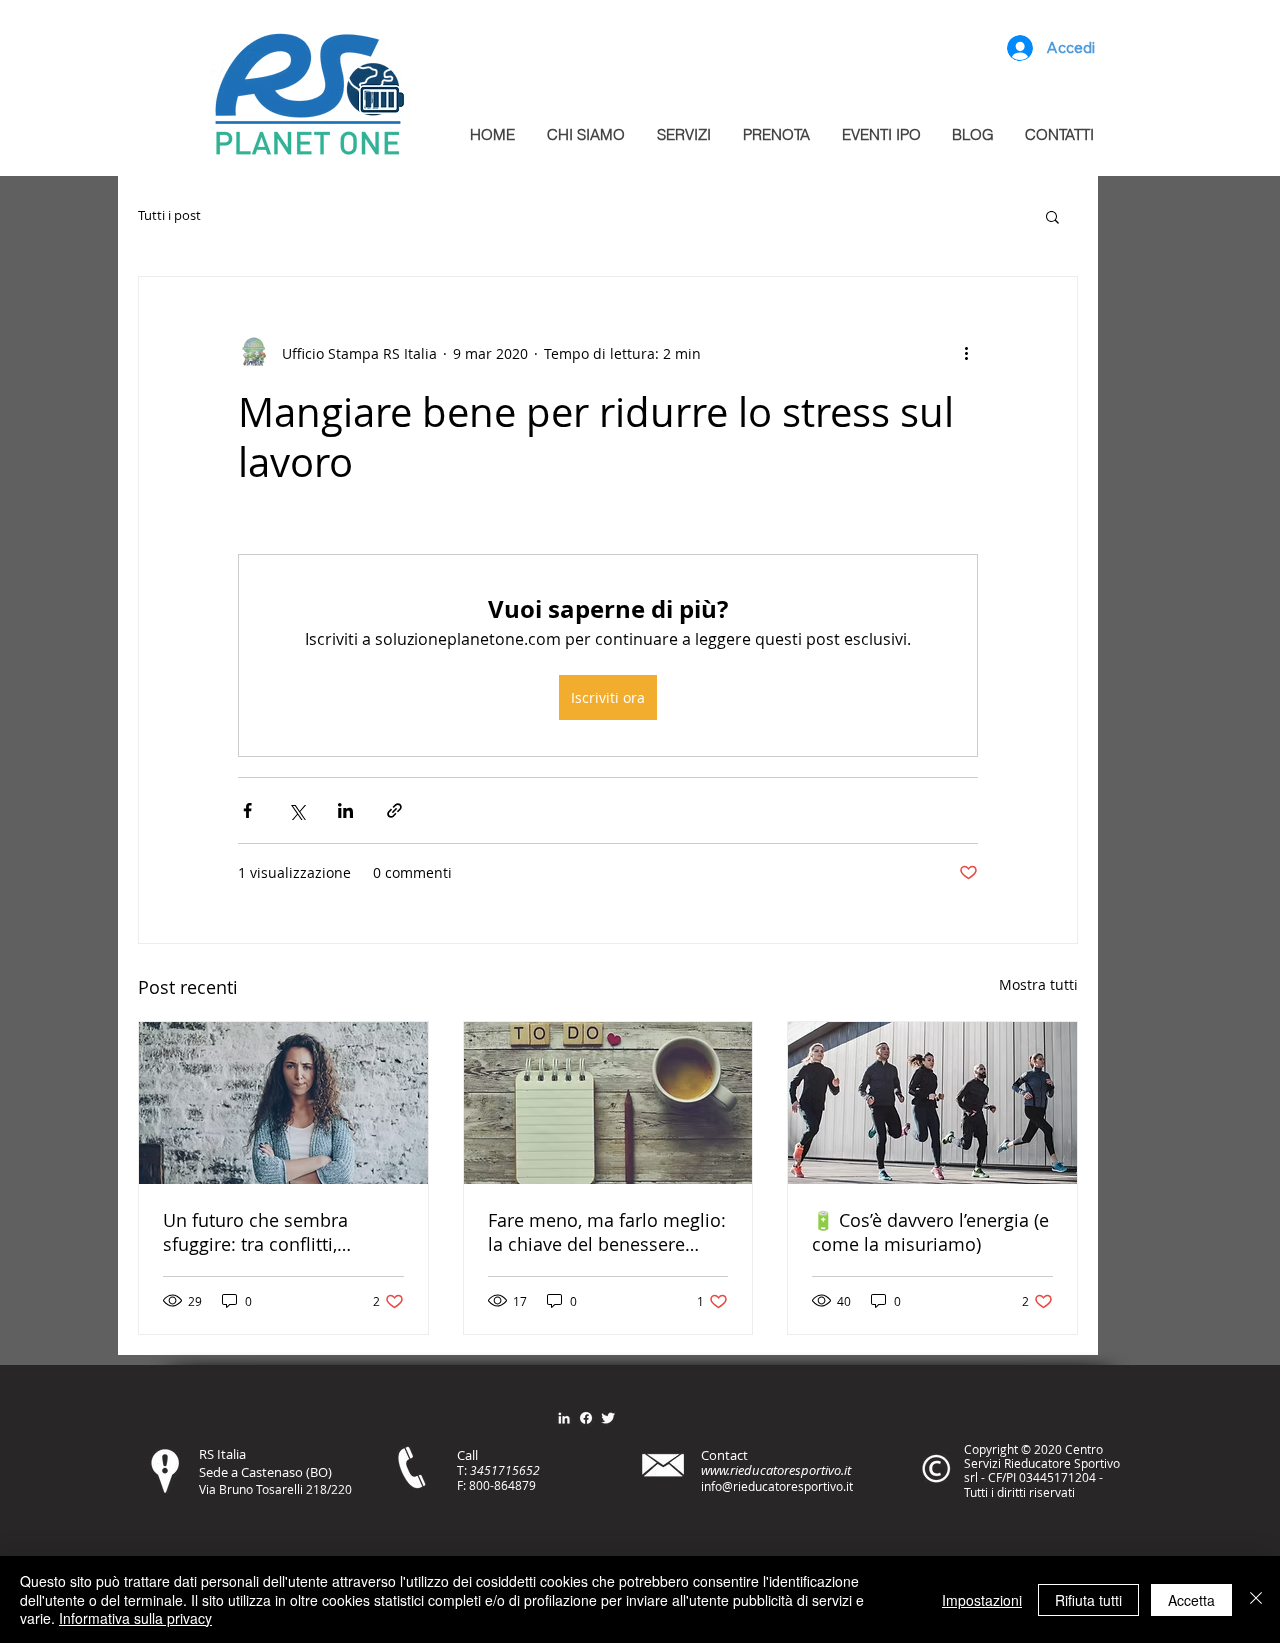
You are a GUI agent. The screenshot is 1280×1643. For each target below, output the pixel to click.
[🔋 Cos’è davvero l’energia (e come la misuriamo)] (932, 1103)
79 (529, 1485)
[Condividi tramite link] (394, 810)
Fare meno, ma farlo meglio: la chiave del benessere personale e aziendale (607, 1232)
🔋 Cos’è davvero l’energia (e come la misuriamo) (930, 1232)
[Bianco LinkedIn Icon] (564, 1418)
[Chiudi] (1256, 1599)
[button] (1052, 216)
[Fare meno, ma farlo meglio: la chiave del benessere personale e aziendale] (608, 1103)
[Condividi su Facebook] (247, 810)
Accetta (1191, 1600)
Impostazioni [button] (982, 1600)
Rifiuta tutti (1088, 1600)
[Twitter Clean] (608, 1418)
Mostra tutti (1038, 984)
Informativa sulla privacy (135, 1618)
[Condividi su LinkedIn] (345, 810)
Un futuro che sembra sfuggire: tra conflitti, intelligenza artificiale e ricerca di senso (260, 1232)
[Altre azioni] (966, 353)
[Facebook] (586, 1418)
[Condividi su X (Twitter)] (296, 810)
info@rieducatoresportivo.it (777, 1486)
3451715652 (505, 1470)
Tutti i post (169, 216)
